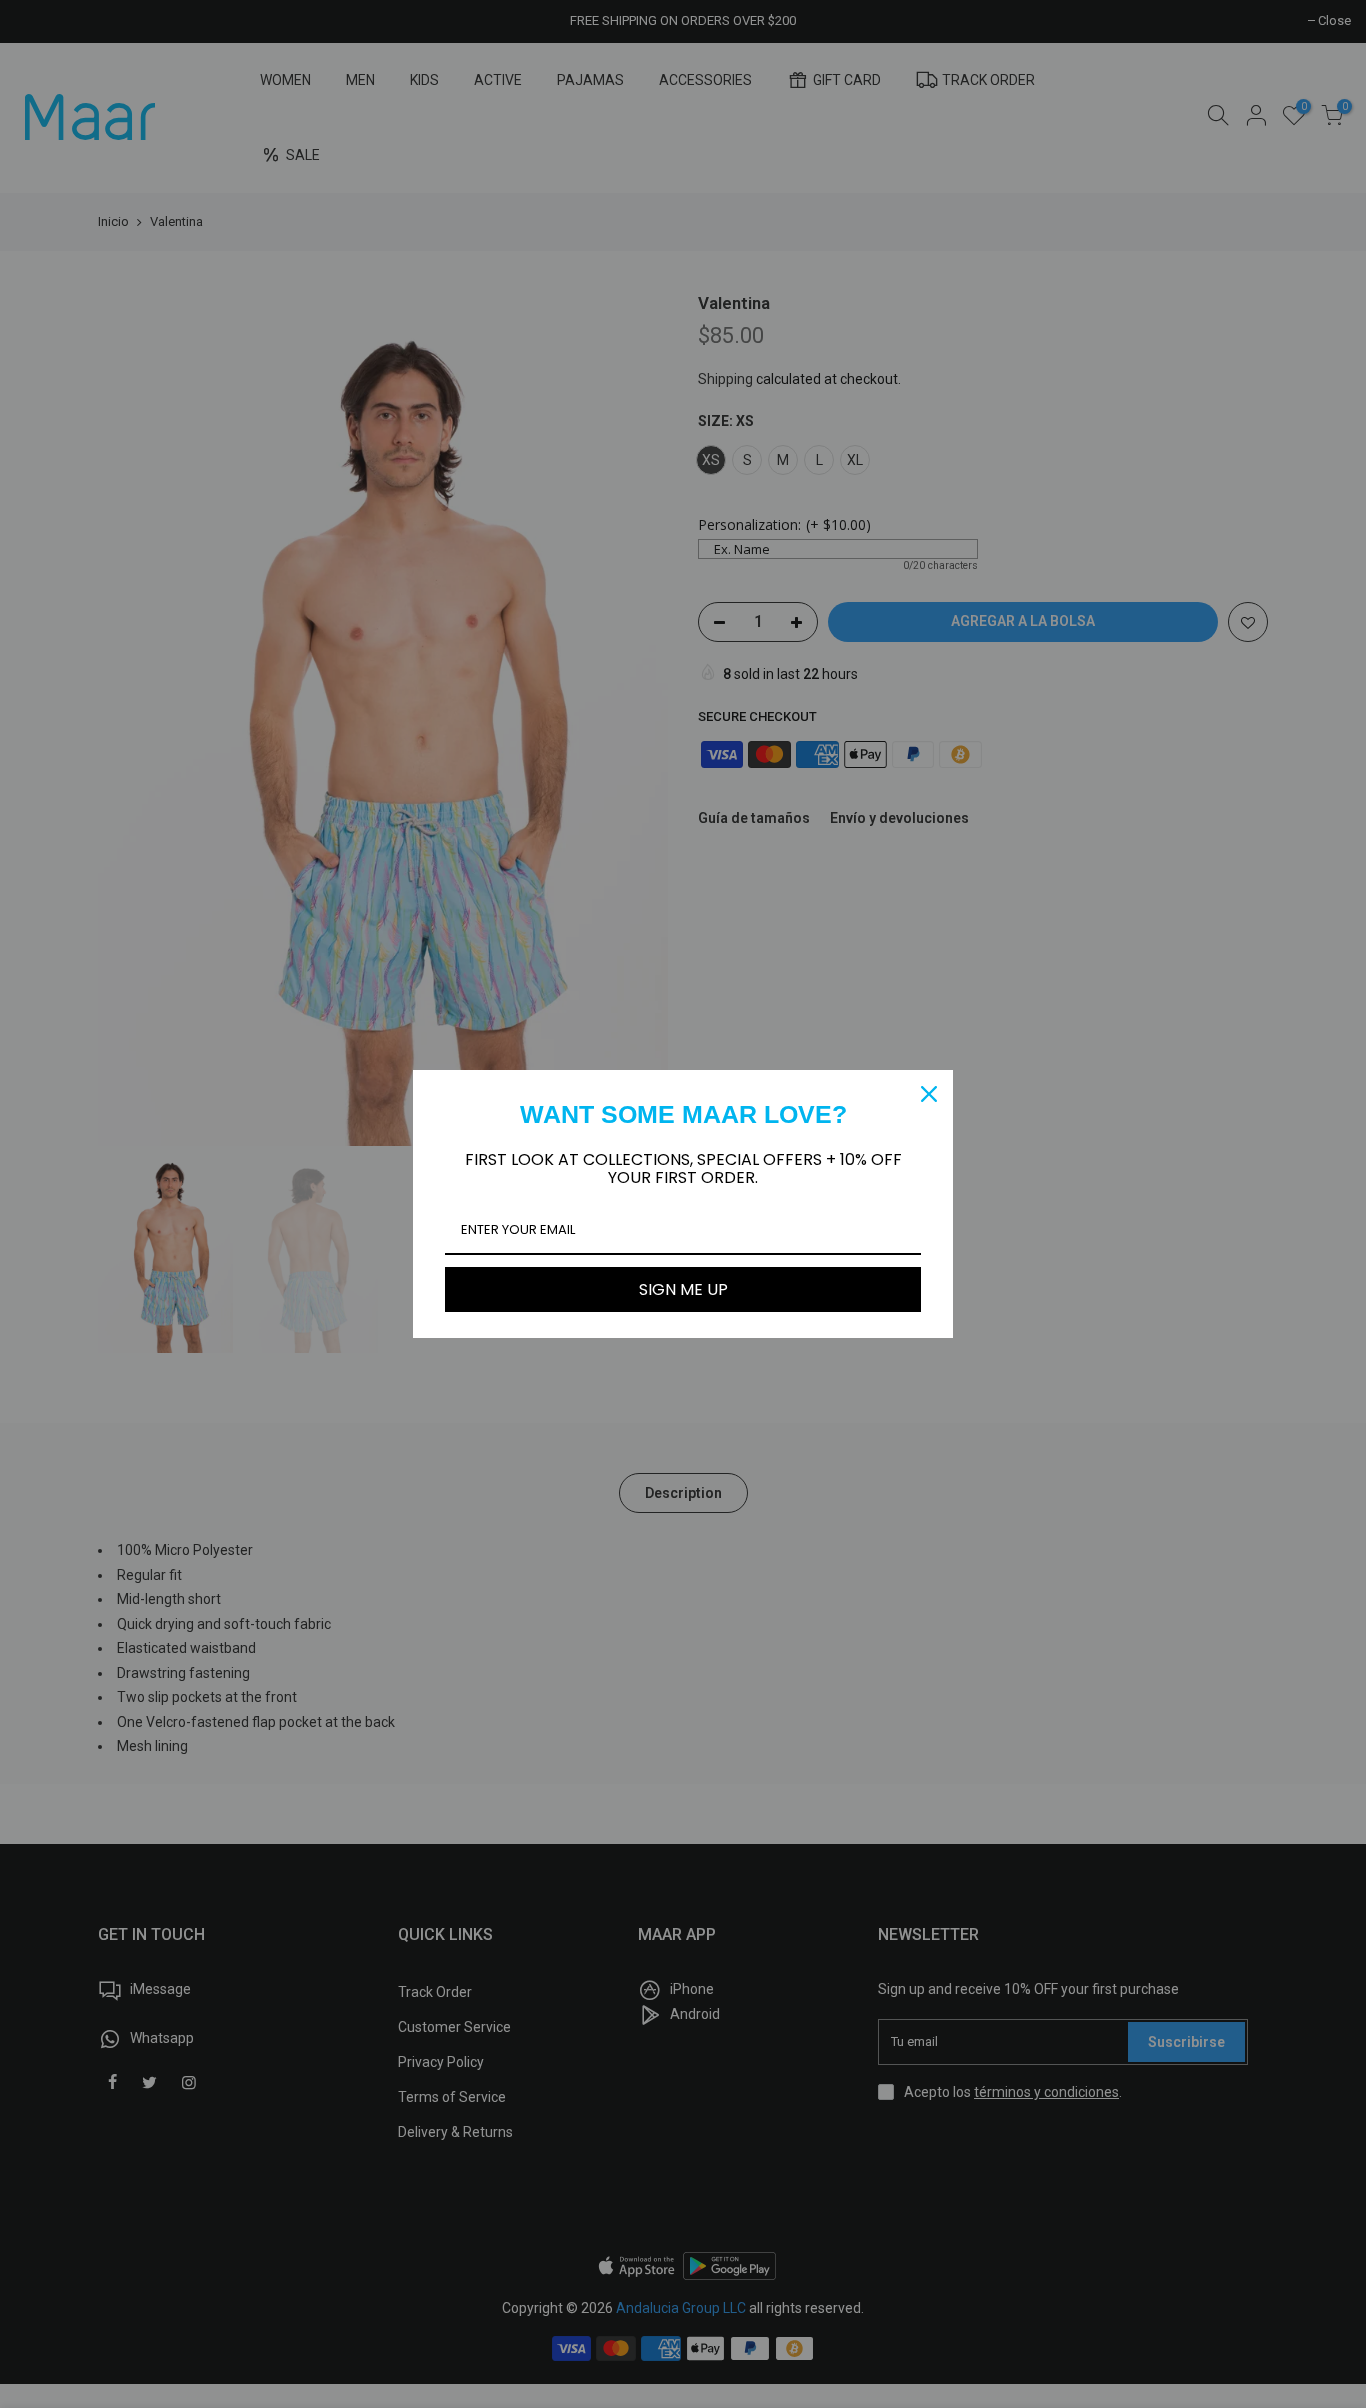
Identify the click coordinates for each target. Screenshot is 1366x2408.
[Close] (929, 1094)
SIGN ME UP (683, 1289)
